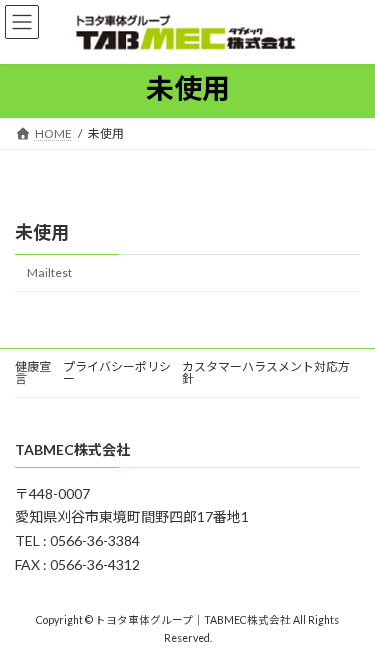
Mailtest (49, 272)
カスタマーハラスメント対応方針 (266, 372)
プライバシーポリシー (117, 372)
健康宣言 (33, 372)
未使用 (42, 232)
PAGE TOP (346, 630)
